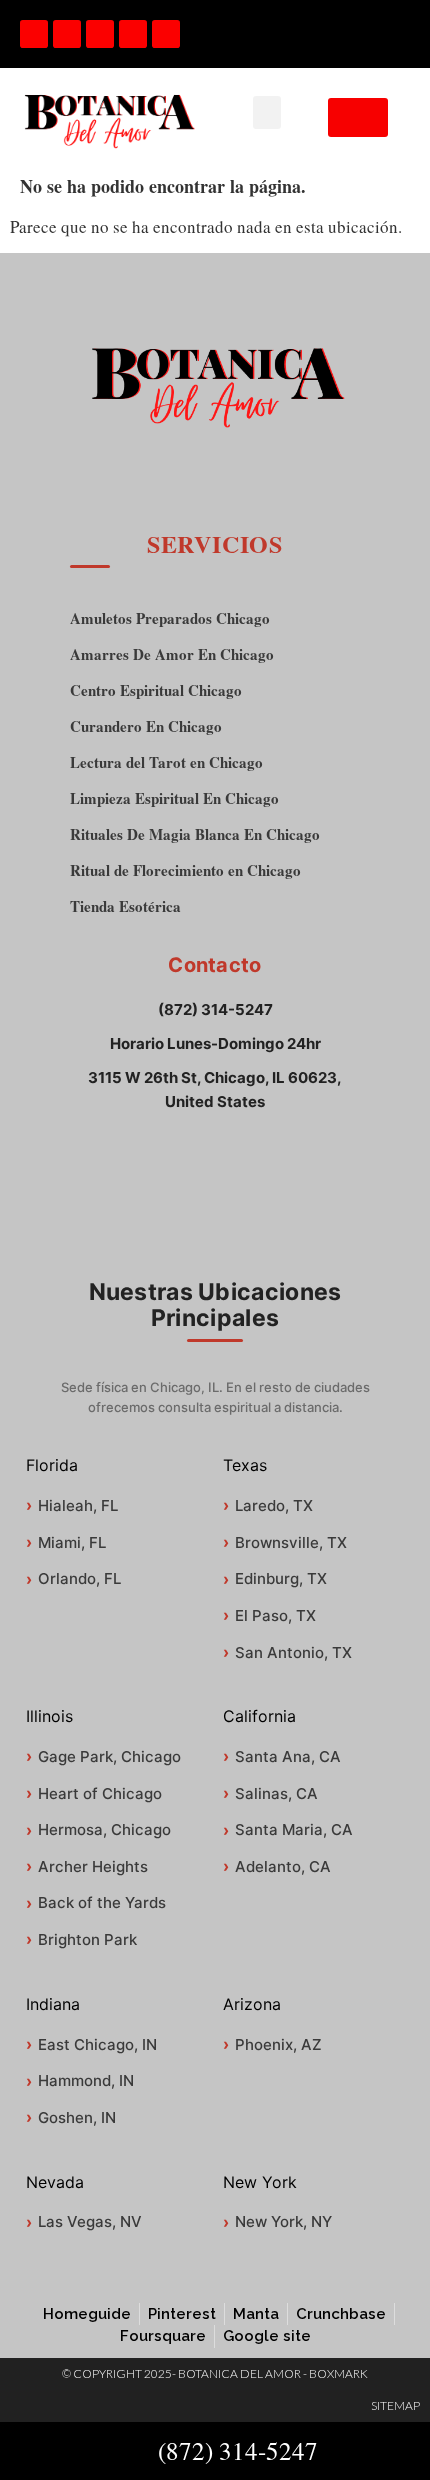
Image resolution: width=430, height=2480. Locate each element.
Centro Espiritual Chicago (156, 690)
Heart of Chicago (100, 1793)
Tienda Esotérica (125, 906)
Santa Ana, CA (288, 1756)
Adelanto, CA (283, 1866)
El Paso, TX (275, 1615)
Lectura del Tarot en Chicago (166, 762)
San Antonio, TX (293, 1652)
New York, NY (283, 2221)
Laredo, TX (274, 1505)
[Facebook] (34, 34)
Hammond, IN (86, 2080)
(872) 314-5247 (215, 1009)
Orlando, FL (79, 1578)
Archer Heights (93, 1866)
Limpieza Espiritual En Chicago (174, 798)
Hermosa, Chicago (104, 1829)
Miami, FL (72, 1542)
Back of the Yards (102, 1902)
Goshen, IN (77, 2117)
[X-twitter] (166, 34)
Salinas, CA (276, 1793)
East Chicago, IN (97, 2044)
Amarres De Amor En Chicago (172, 654)
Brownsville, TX (291, 1542)
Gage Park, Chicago (109, 1756)
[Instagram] (133, 34)
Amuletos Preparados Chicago (170, 618)
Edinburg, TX (281, 1578)
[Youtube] (100, 34)
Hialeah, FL (78, 1505)
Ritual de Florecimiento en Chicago (185, 870)
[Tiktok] (67, 34)
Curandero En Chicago (146, 726)
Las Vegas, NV (90, 2221)
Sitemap (395, 2405)
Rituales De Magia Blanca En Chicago (195, 834)
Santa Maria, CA (294, 1829)
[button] (267, 112)
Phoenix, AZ (278, 2044)
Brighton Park (87, 1939)
